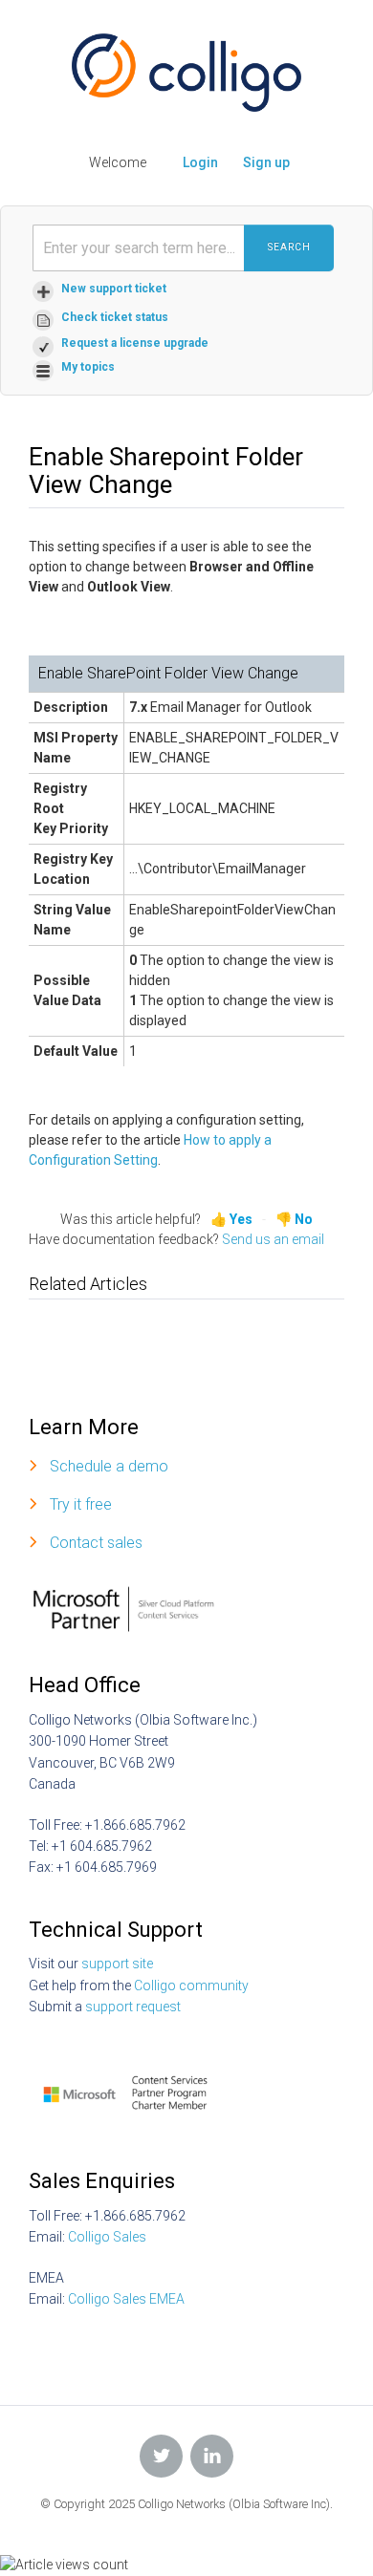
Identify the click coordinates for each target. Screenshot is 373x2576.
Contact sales (96, 1543)
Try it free (81, 1504)
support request (133, 2007)
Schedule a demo (109, 1466)
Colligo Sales (107, 2237)
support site (117, 1964)
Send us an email (273, 1239)
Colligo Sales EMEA (126, 2299)
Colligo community (191, 1986)
